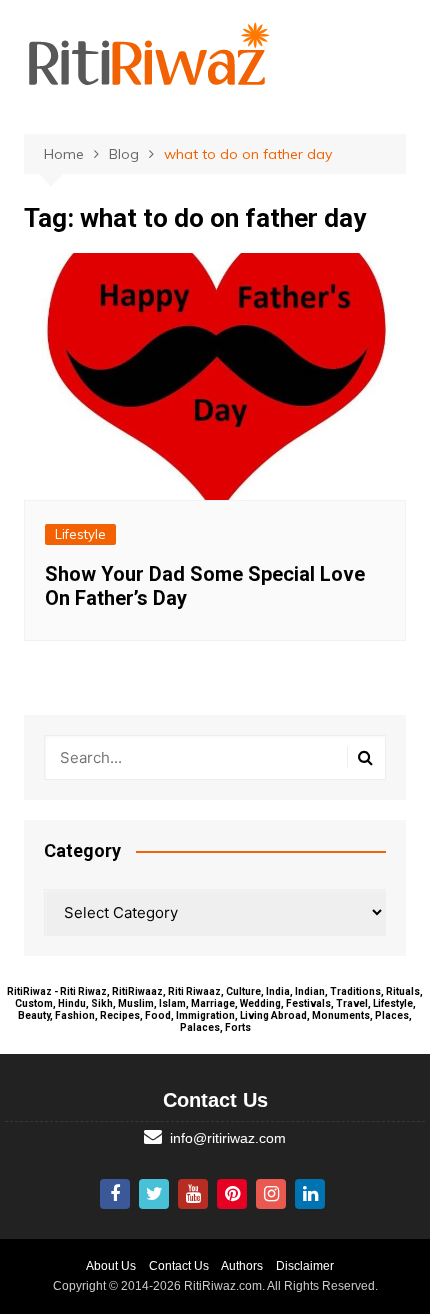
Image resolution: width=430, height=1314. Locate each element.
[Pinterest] (232, 1194)
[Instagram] (271, 1194)
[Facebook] (115, 1194)
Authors (242, 1266)
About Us (111, 1266)
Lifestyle (80, 534)
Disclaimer (305, 1266)
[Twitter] (154, 1194)
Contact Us (179, 1266)
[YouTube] (193, 1194)
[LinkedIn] (310, 1194)
